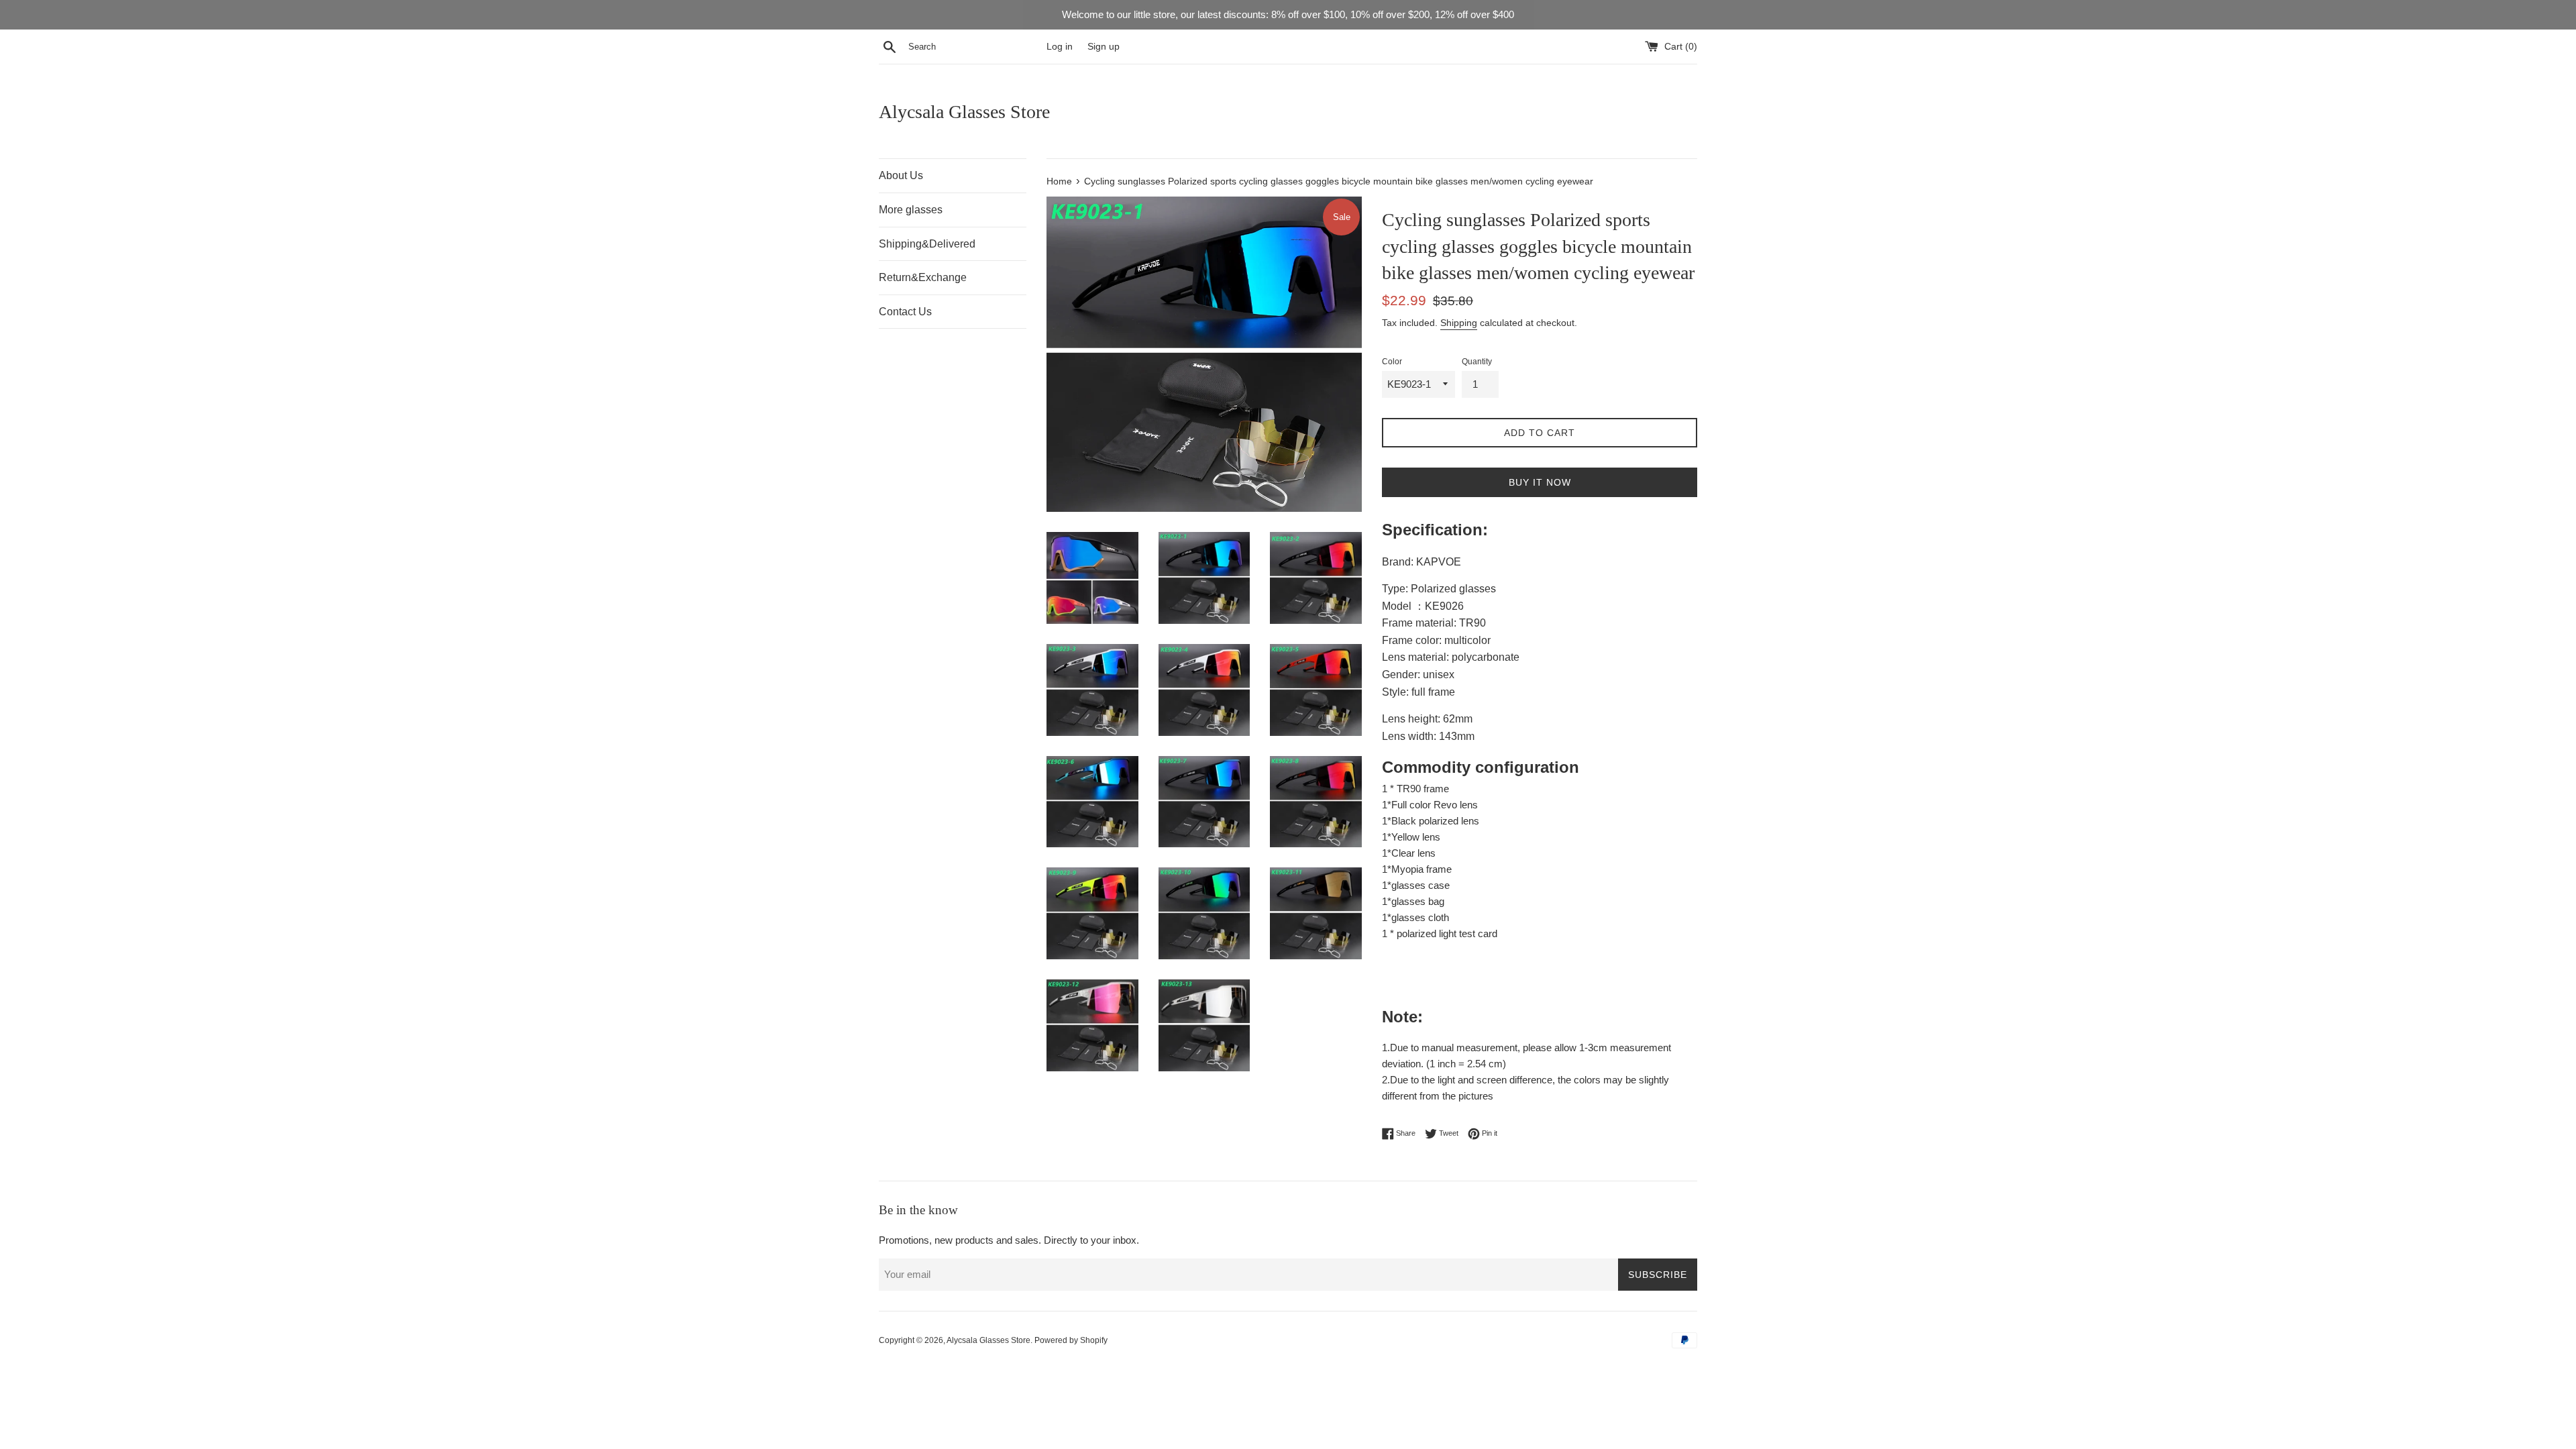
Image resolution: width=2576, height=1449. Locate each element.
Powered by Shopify (1071, 1340)
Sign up (1104, 47)
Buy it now (1540, 482)
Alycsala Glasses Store (964, 112)
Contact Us (905, 312)
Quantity (1477, 362)
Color (1392, 362)
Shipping (1459, 323)
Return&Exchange (923, 277)
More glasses (911, 210)
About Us (901, 175)
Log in (1060, 47)
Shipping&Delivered (927, 244)
